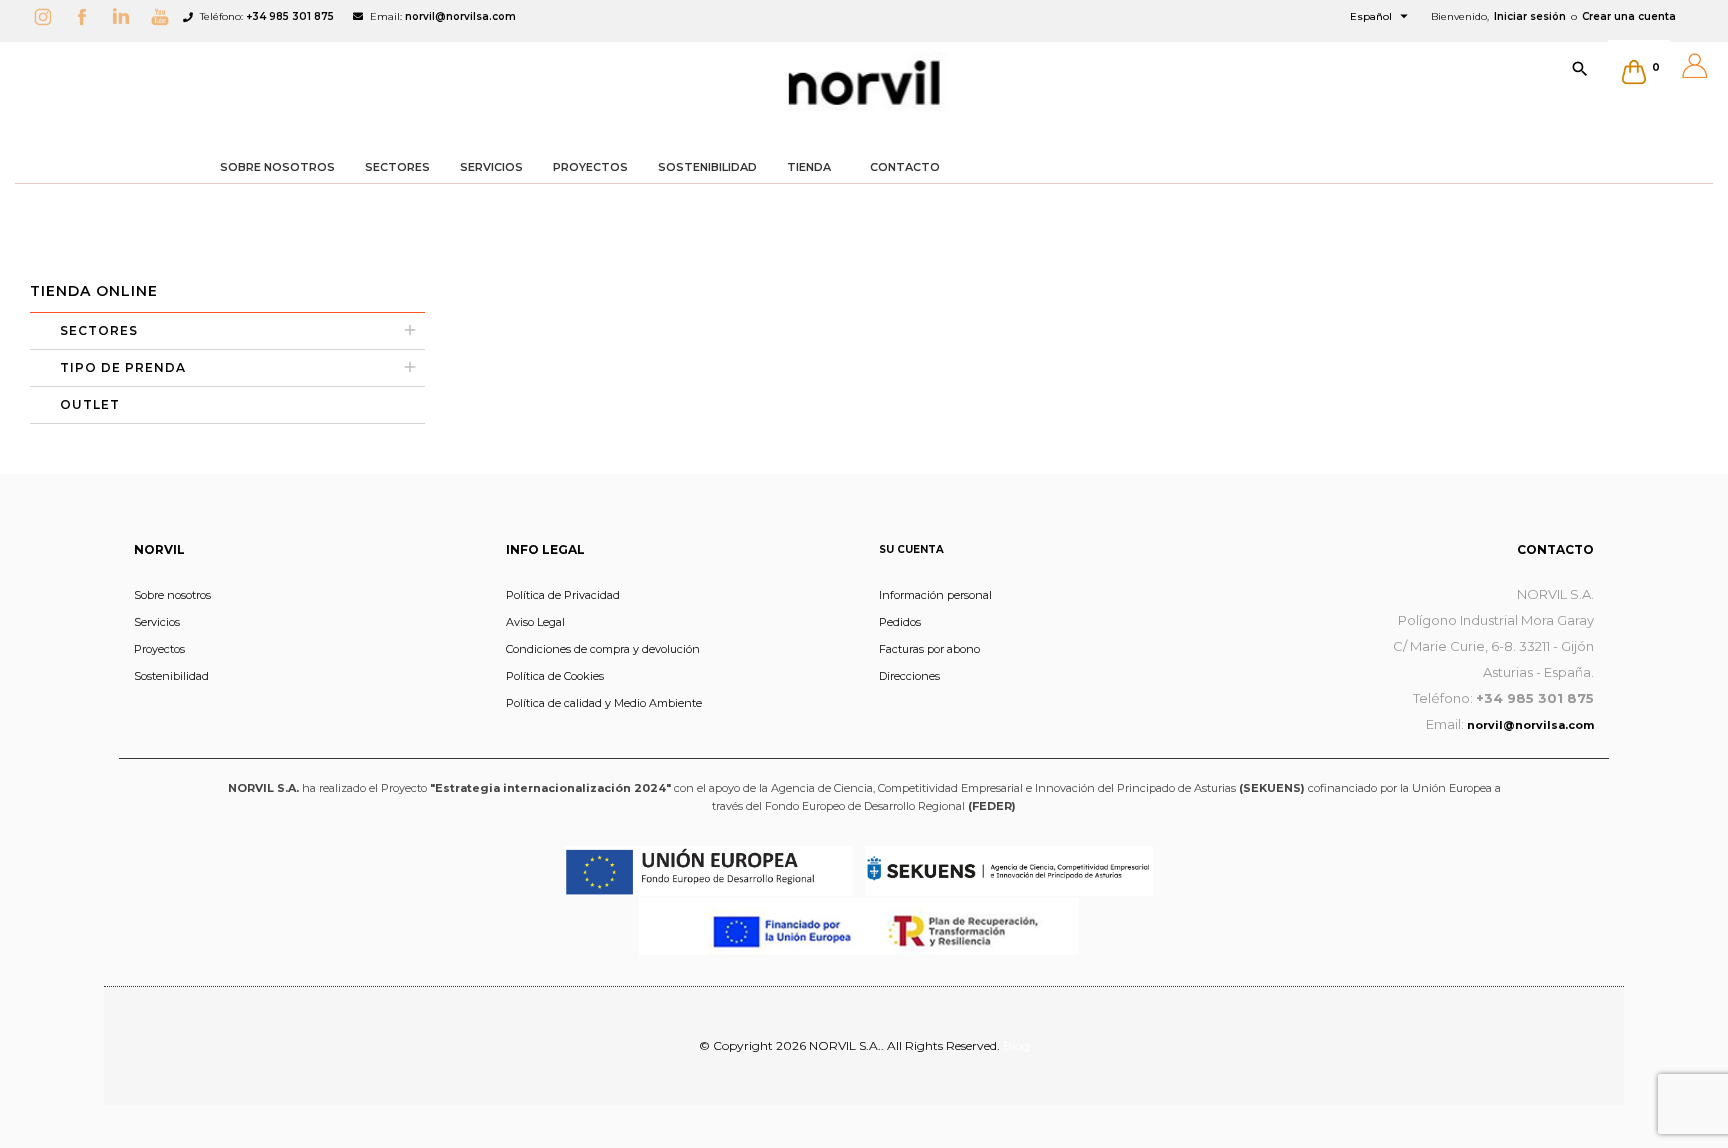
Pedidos (900, 622)
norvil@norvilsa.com (460, 16)
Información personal (935, 595)
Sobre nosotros (172, 595)
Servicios (157, 622)
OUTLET (90, 404)
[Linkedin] (126, 16)
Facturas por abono (929, 649)
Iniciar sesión (1530, 16)
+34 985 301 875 (290, 16)
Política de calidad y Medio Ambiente (604, 703)
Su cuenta (911, 549)
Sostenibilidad (171, 676)
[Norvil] (864, 83)
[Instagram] (48, 16)
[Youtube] (165, 16)
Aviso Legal (535, 622)
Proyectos (159, 649)
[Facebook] (87, 16)
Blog (1016, 1045)
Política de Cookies (555, 676)
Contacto (1555, 549)
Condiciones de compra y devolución (603, 649)
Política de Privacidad (563, 595)
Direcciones (909, 676)
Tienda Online (94, 291)
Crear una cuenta (1629, 16)
